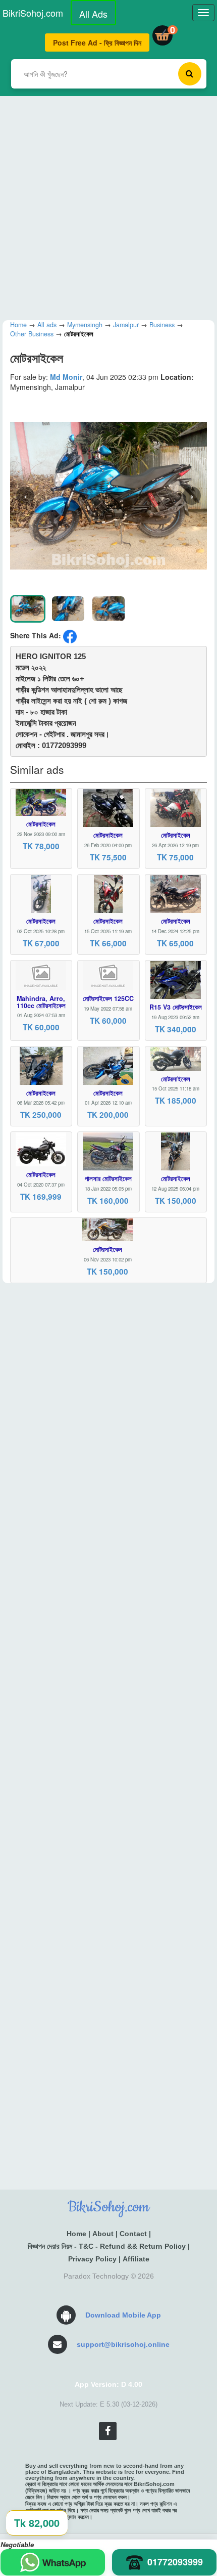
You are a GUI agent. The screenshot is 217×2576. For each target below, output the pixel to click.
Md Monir (66, 377)
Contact (133, 2234)
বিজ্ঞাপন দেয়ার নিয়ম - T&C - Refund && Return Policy (107, 2246)
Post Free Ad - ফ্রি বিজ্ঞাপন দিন (97, 42)
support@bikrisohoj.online (123, 2344)
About (103, 2234)
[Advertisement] (108, 205)
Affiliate (136, 2259)
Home (76, 2234)
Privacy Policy (92, 2259)
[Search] (190, 74)
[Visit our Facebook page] (108, 2431)
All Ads (93, 14)
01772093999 (175, 2562)
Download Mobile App (123, 2315)
